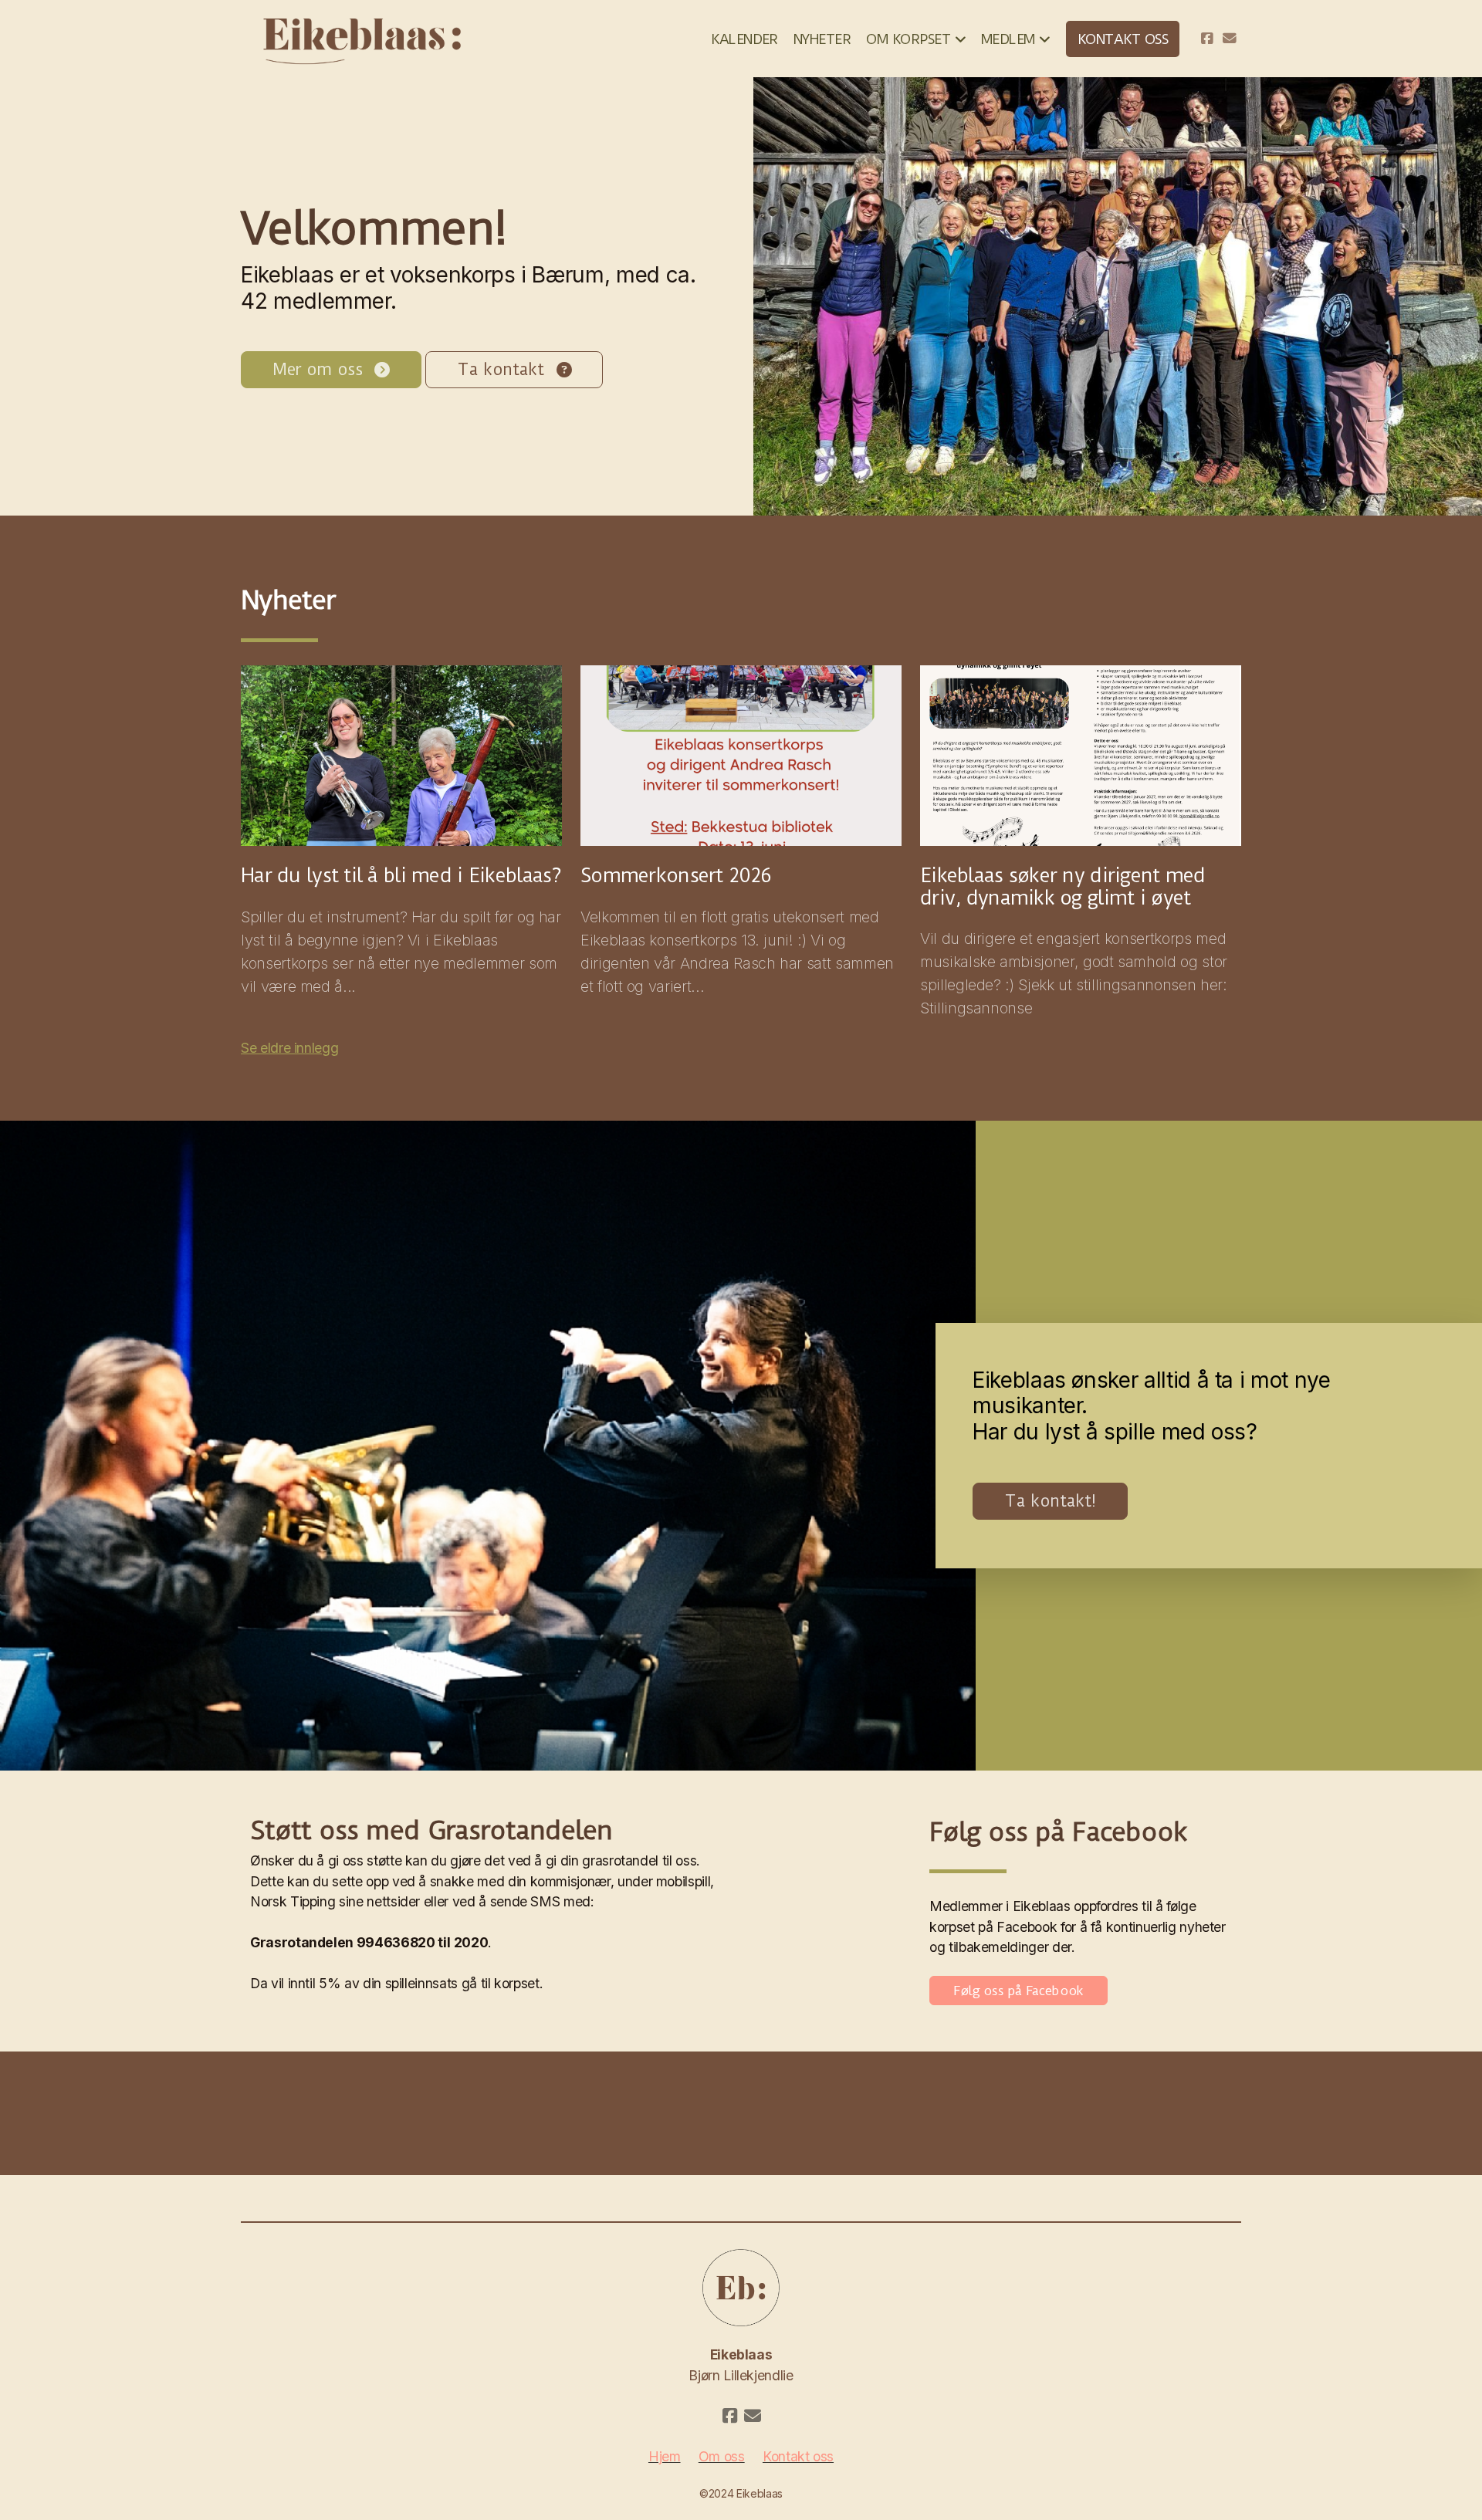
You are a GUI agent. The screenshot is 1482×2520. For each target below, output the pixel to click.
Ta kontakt (500, 369)
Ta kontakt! (1050, 1501)
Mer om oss (317, 369)
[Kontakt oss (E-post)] (1230, 39)
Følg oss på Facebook (1018, 1991)
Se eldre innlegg (289, 1048)
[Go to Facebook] (1206, 39)
